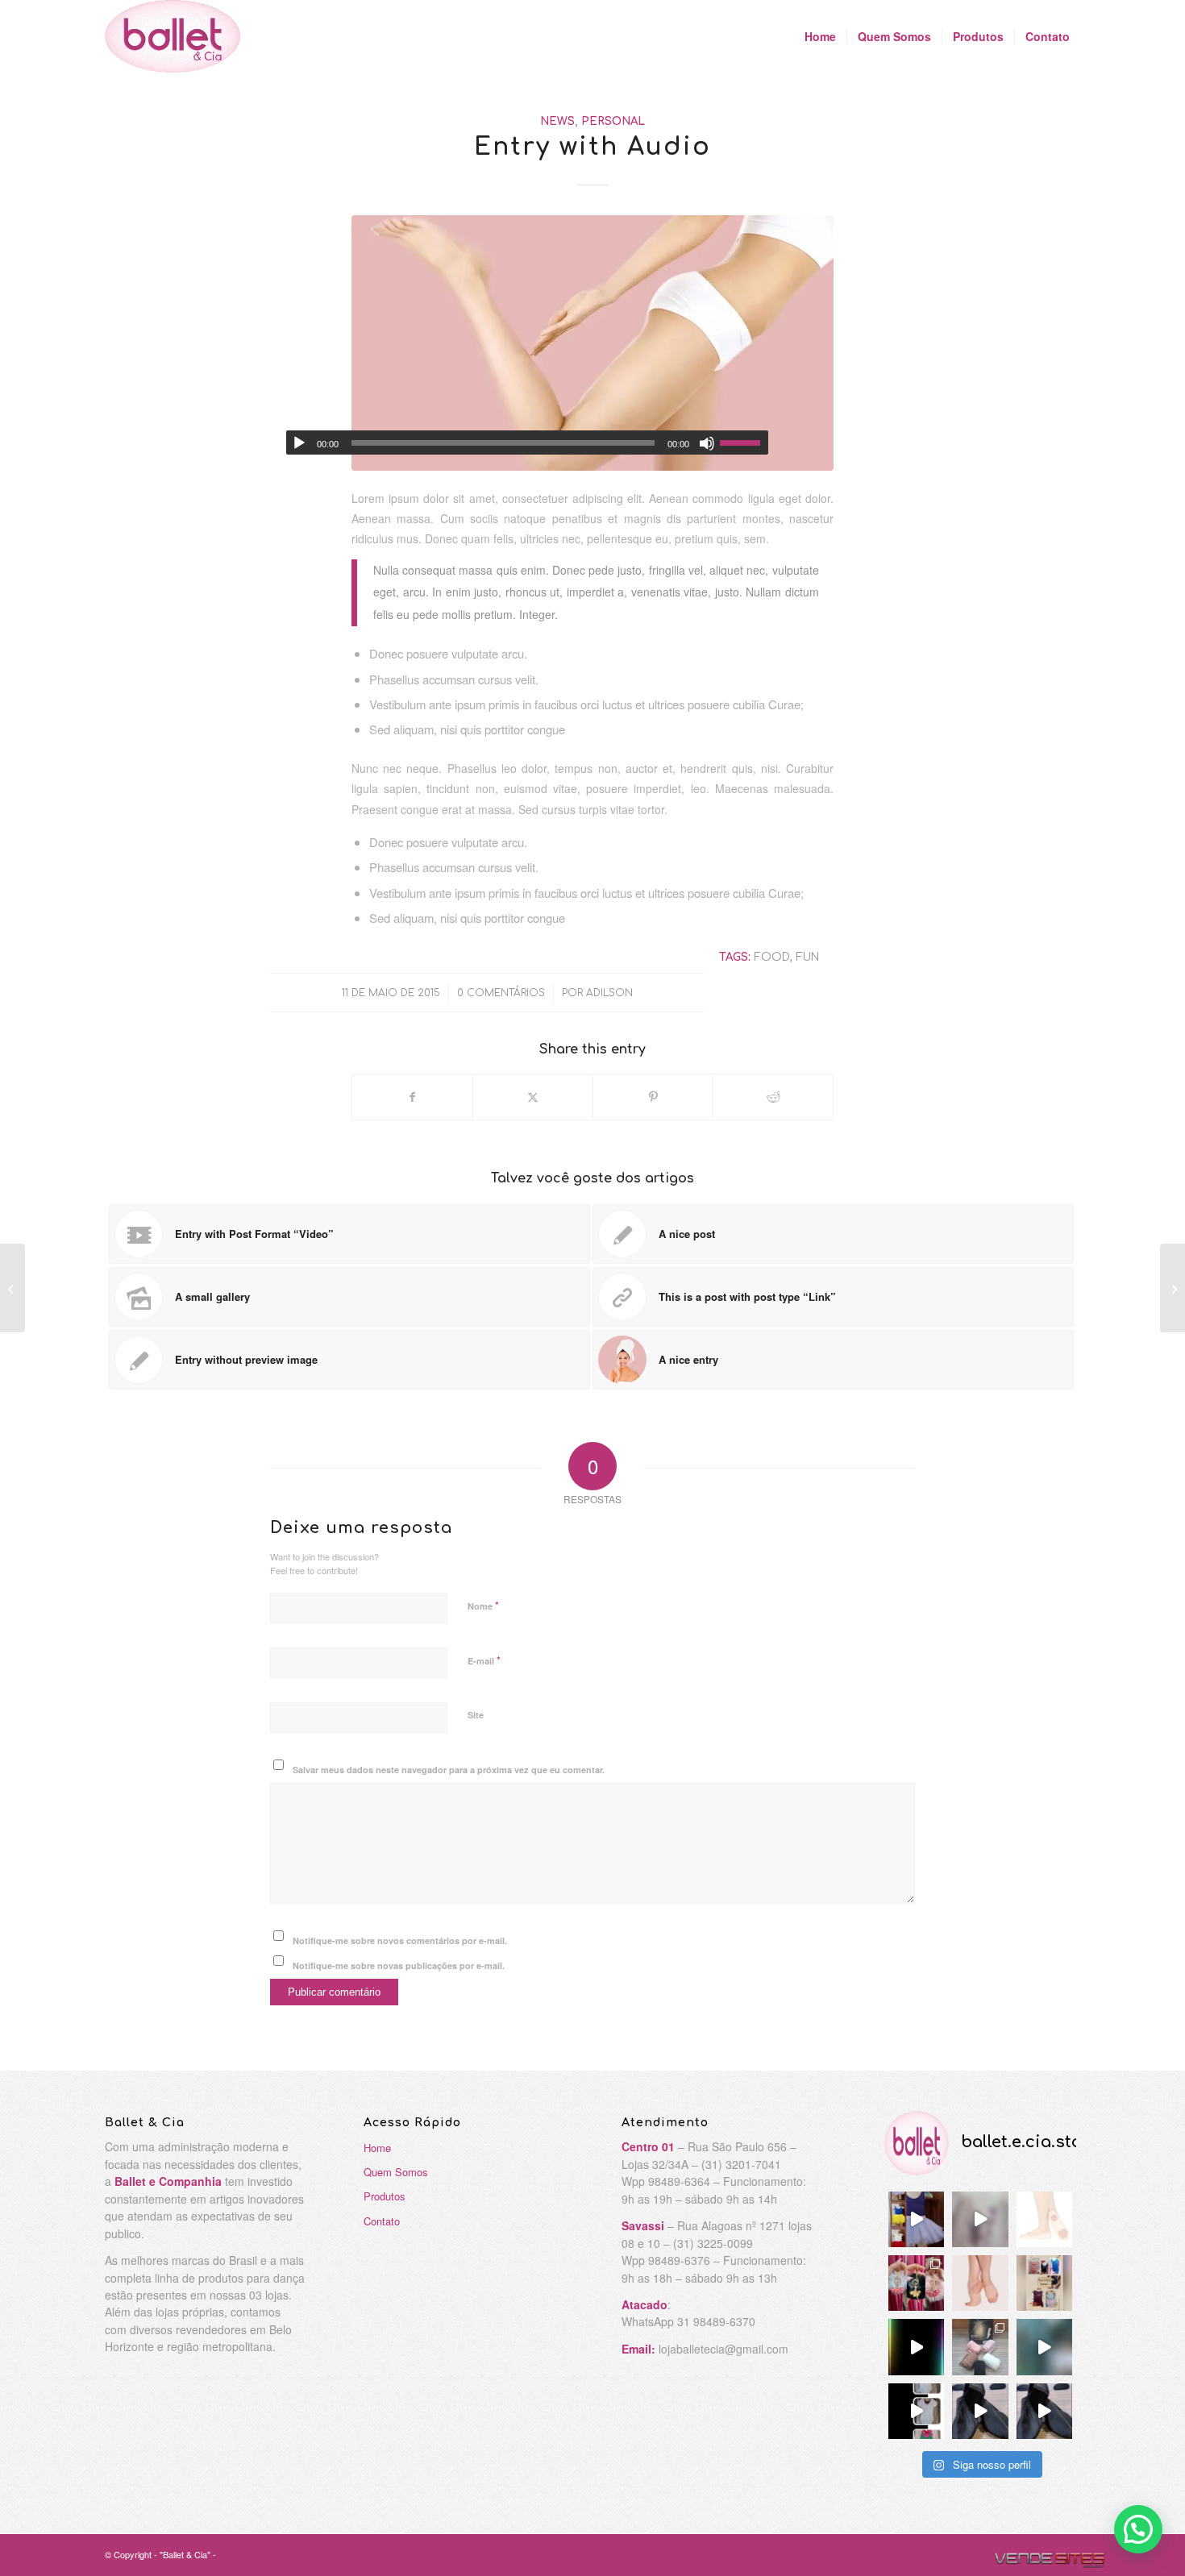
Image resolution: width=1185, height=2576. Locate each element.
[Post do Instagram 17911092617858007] (1044, 2347)
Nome (483, 1605)
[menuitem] (820, 36)
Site (476, 1715)
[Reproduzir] (299, 443)
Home (377, 2148)
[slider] (744, 442)
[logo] (173, 36)
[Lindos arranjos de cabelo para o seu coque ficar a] (916, 2347)
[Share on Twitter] (533, 1097)
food (772, 957)
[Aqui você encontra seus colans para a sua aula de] (916, 2411)
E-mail (484, 1660)
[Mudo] (707, 443)
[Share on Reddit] (773, 1097)
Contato (382, 2221)
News (557, 121)
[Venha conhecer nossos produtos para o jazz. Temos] (1044, 2411)
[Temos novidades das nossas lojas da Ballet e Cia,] (1044, 2219)
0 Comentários (501, 993)
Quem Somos (396, 2172)
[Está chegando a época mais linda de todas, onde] (916, 2219)
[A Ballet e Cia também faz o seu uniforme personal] (1044, 2283)
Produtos (385, 2196)
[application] (527, 442)
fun (807, 957)
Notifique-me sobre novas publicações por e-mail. (399, 1965)
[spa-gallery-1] (592, 343)
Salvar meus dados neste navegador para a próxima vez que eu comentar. (449, 1770)
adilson (609, 993)
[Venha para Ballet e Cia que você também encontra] (980, 2411)
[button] (1138, 2529)
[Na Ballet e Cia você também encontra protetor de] (980, 2283)
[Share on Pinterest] (653, 1097)
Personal (613, 121)
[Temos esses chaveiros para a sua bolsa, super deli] (916, 2283)
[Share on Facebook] (412, 1097)
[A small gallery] (12, 1288)
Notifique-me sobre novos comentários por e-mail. (400, 1940)
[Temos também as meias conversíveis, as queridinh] (980, 2347)
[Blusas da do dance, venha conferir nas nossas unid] (980, 2219)
